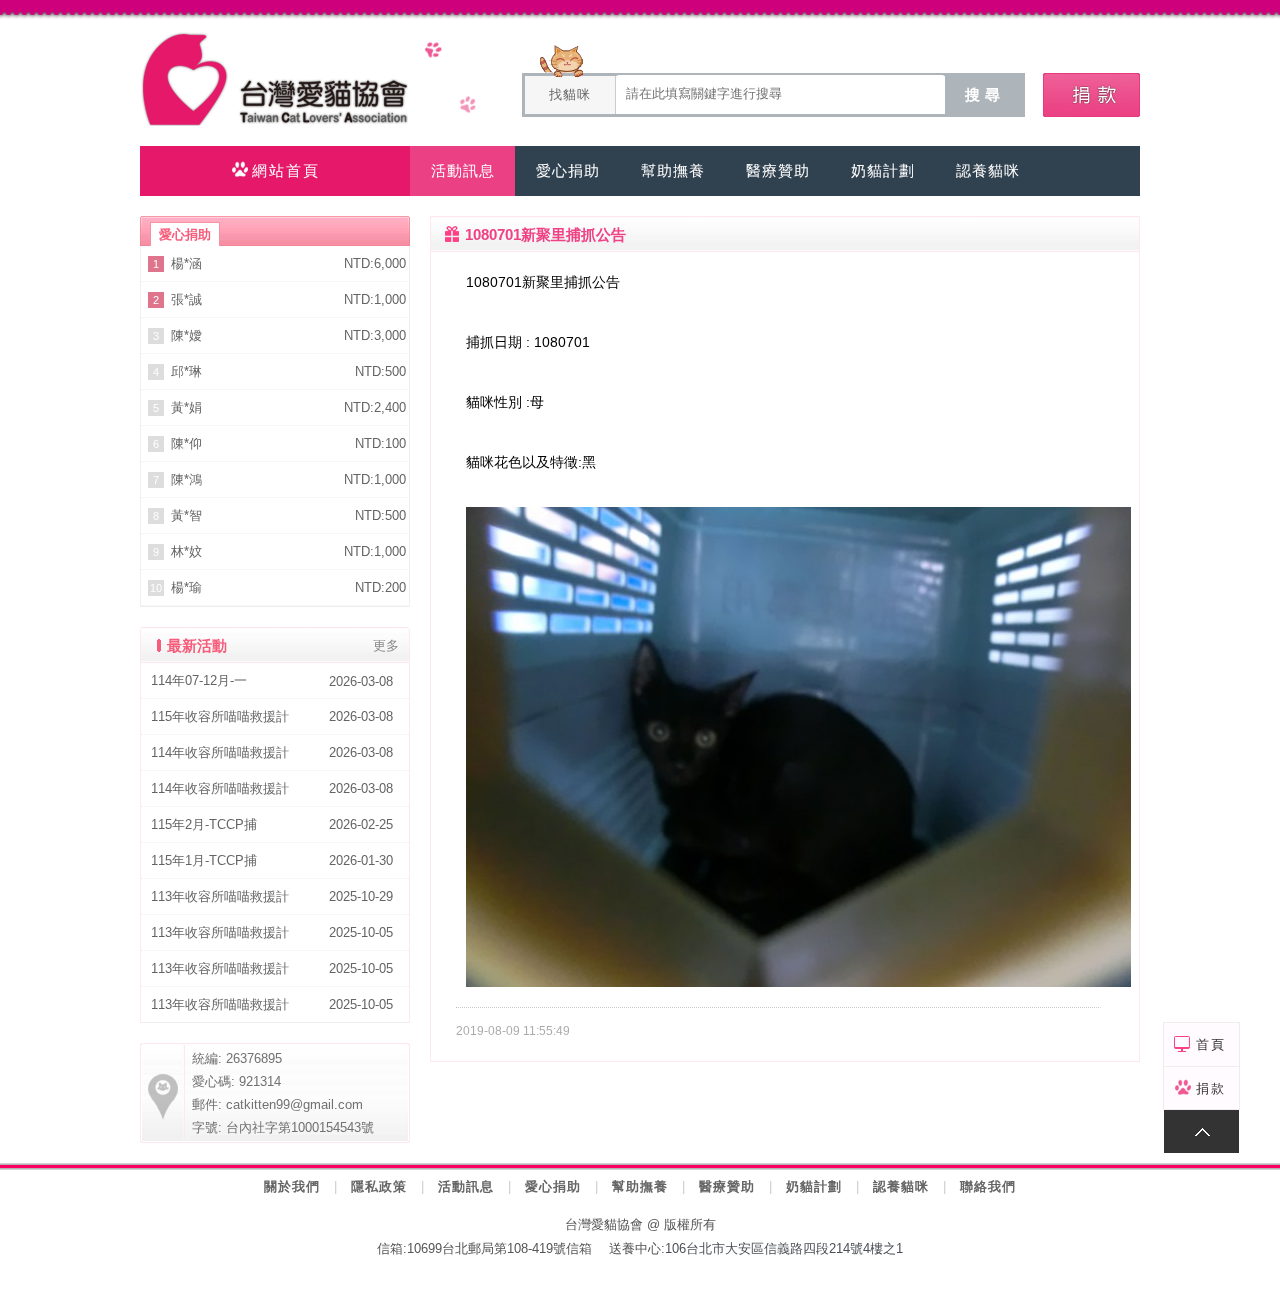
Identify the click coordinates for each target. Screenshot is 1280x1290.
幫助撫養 (640, 1186)
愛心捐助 (553, 1186)
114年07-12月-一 (199, 680)
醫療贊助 (727, 1186)
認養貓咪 (901, 1186)
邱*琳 (186, 371)
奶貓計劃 (814, 1186)
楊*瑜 (186, 587)
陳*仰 (186, 443)
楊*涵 (186, 263)
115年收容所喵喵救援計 (220, 716)
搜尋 (985, 94)
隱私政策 (379, 1186)
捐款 (1211, 1088)
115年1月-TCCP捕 (204, 860)
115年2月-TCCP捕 (204, 824)
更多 (386, 645)
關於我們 (292, 1186)
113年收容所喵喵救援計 (220, 896)
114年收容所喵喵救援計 (220, 752)
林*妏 (186, 551)
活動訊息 (466, 1186)
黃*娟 (186, 407)
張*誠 (186, 299)
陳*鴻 (186, 479)
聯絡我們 (988, 1186)
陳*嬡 (186, 335)
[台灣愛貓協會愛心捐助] (1091, 95)
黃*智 (186, 515)
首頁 (1211, 1044)
